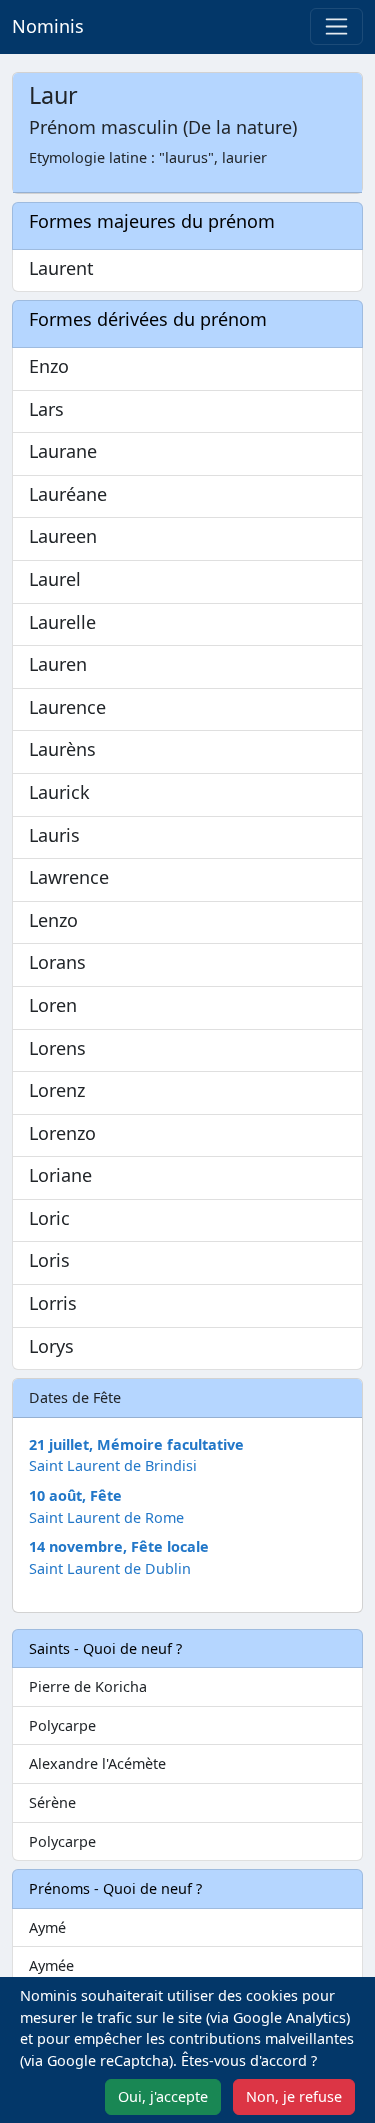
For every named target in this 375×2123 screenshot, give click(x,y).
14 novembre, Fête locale (119, 1546)
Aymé (47, 1927)
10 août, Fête (75, 1495)
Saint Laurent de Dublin (110, 1568)
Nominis (48, 26)
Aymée (51, 1965)
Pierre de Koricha (88, 1686)
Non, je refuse (294, 2096)
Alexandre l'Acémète (97, 1763)
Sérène (52, 1802)
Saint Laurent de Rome (106, 1517)
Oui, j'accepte (163, 2096)
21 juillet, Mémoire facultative (136, 1444)
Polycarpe (62, 1725)
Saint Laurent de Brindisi (113, 1465)
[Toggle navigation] (336, 26)
